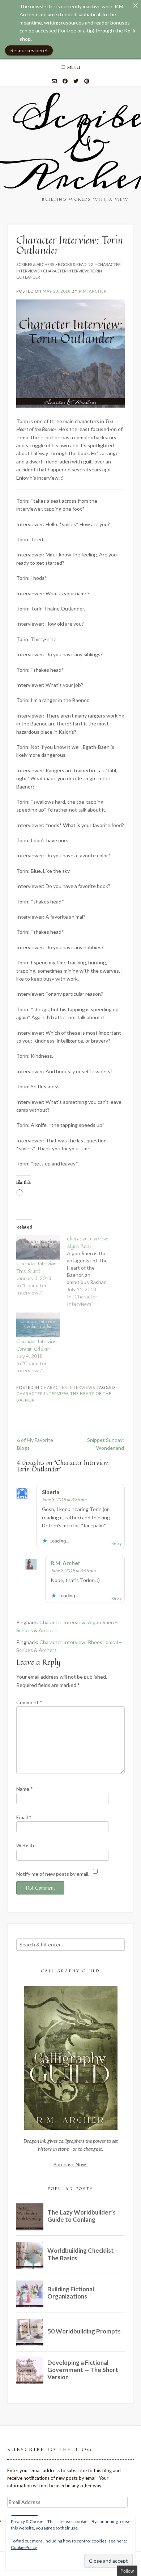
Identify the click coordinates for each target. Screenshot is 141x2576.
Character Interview (42, 1393)
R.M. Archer (93, 291)
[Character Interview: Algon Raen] (92, 1271)
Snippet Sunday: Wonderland (106, 1444)
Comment (29, 1702)
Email (24, 1817)
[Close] (136, 5)
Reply (117, 1543)
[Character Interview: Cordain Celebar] (38, 1325)
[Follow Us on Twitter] (76, 81)
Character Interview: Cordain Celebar (37, 1345)
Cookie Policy (24, 2547)
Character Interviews (68, 1387)
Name (25, 1789)
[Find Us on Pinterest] (87, 81)
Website (26, 1845)
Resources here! (29, 50)
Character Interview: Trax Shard (37, 1267)
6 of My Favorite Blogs (35, 1444)
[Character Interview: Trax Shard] (38, 1247)
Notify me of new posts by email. (53, 1874)
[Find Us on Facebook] (65, 81)
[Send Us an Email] (54, 81)
